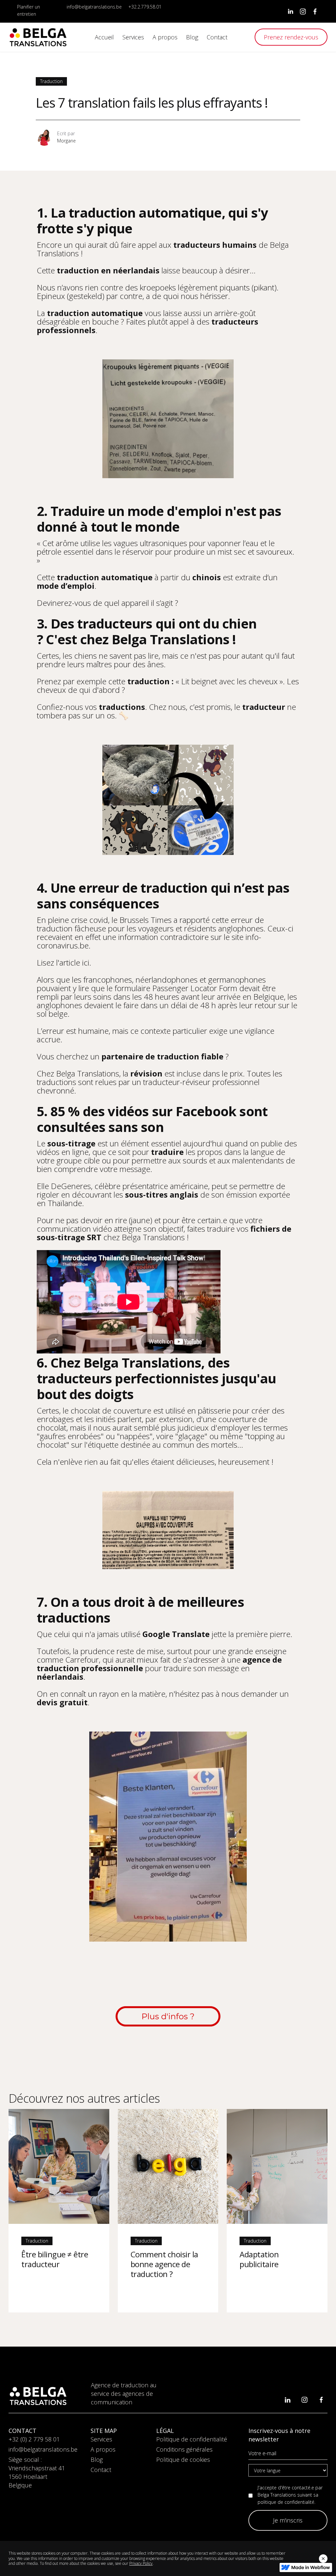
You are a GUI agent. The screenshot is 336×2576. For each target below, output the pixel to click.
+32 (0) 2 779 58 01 (34, 2439)
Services (101, 2439)
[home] (38, 37)
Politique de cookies (183, 2459)
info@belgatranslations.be (94, 7)
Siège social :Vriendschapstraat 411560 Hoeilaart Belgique (37, 2472)
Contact (101, 2470)
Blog (97, 2459)
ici (86, 962)
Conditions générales (184, 2449)
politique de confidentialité (286, 2502)
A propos (103, 2449)
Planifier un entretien (29, 10)
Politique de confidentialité (192, 2439)
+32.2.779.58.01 (145, 7)
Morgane (66, 141)
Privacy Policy (141, 2563)
